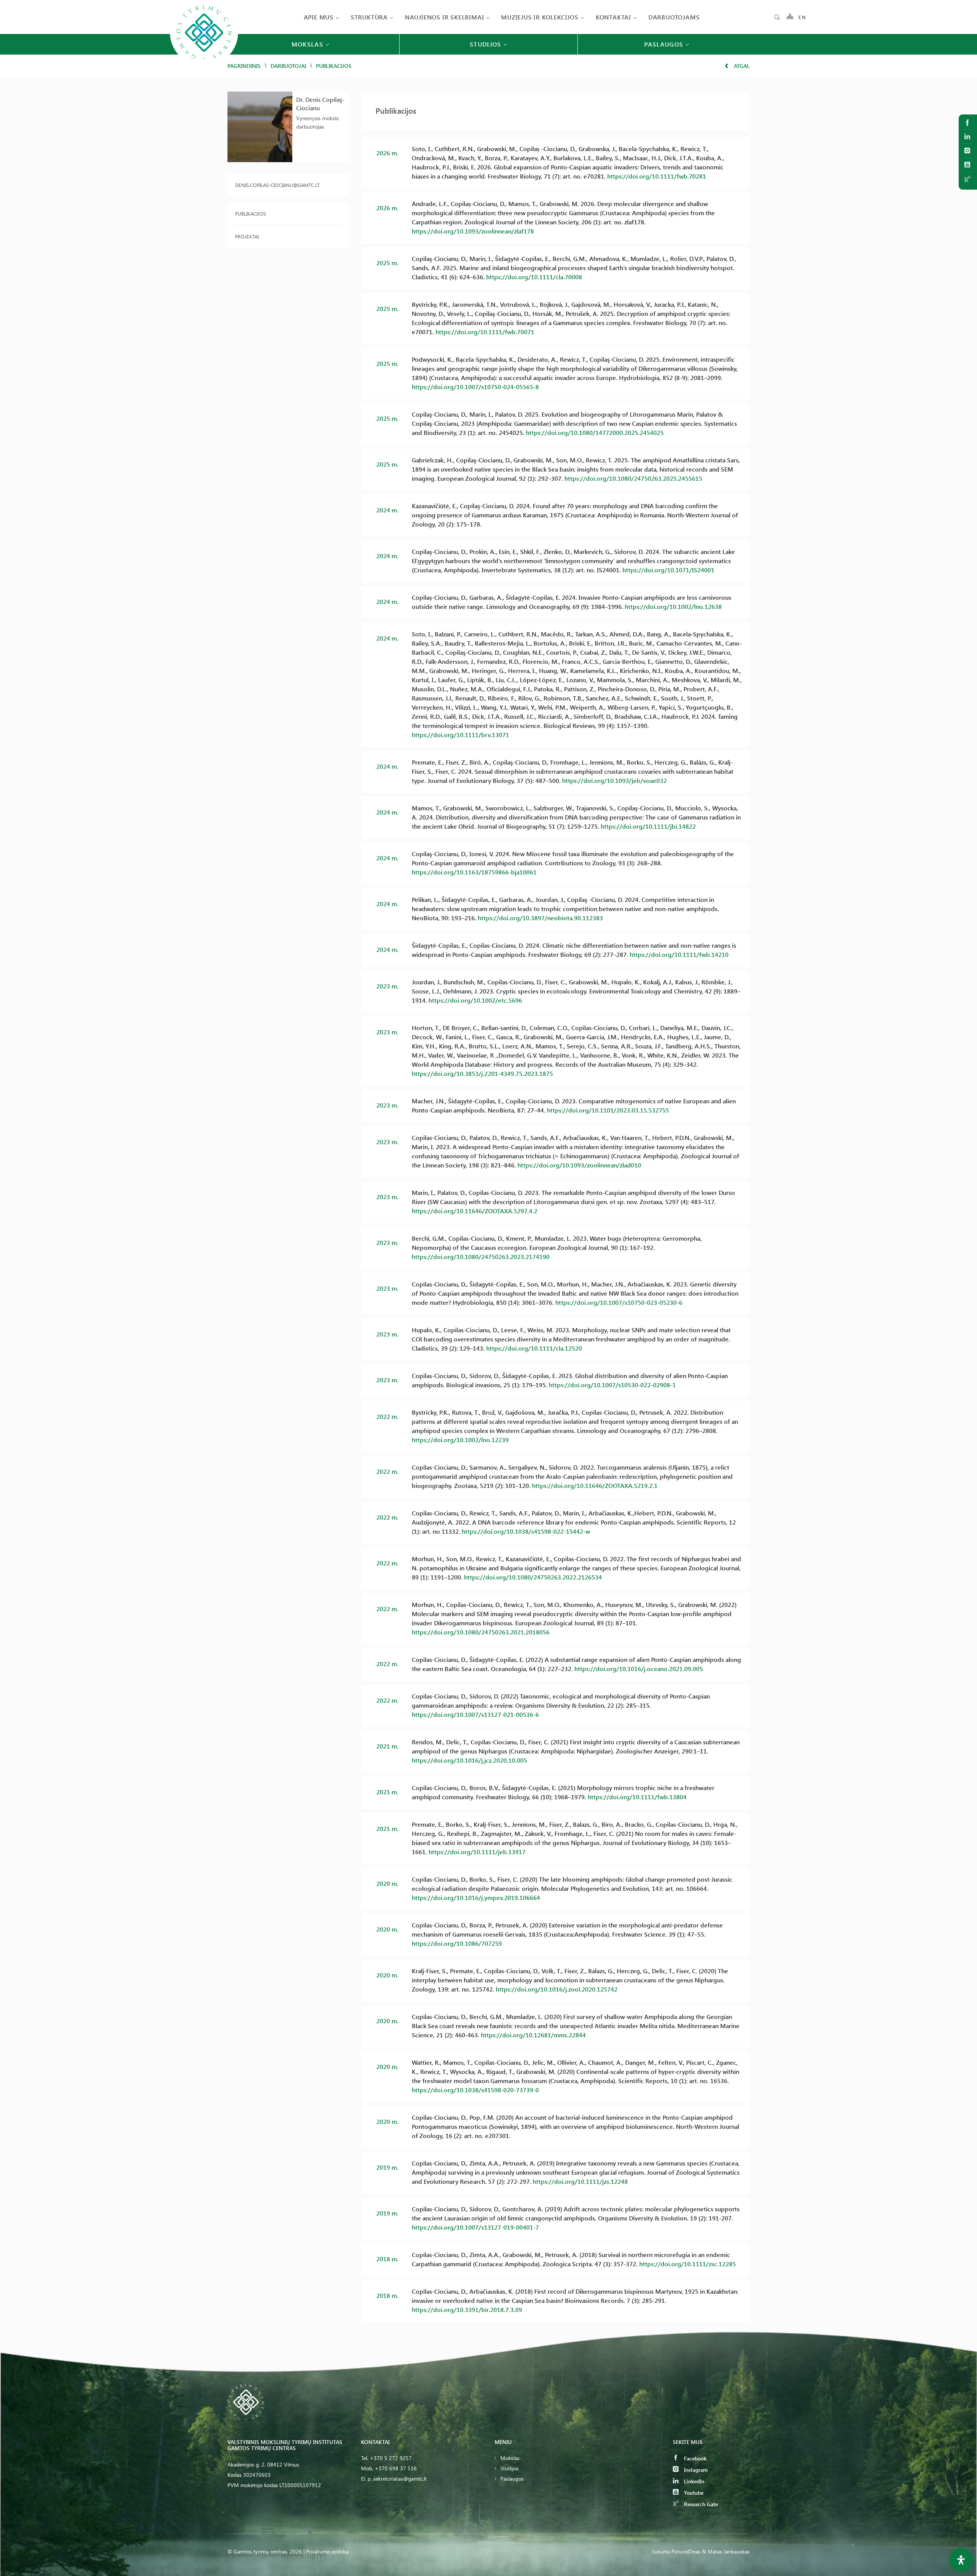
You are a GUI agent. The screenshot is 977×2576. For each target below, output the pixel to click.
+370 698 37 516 (396, 2468)
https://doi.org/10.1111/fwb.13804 (637, 1797)
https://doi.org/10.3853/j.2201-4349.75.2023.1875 (482, 1073)
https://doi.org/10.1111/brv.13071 (460, 735)
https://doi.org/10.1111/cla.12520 (534, 1348)
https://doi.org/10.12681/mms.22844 (533, 2035)
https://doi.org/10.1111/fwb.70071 (485, 332)
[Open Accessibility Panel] (961, 2560)
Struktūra (369, 17)
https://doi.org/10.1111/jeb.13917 (477, 1852)
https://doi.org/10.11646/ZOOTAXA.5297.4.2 (475, 1211)
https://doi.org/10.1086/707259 (457, 1943)
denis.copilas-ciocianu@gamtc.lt (277, 185)
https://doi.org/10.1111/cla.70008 (534, 277)
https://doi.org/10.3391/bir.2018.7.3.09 (467, 2310)
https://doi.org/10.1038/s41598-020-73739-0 (475, 2090)
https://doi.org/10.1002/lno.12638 (673, 606)
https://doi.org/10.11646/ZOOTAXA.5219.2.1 (595, 1485)
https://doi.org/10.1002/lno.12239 (460, 1440)
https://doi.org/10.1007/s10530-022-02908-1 (612, 1385)
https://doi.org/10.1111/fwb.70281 (657, 176)
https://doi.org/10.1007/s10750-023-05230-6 (619, 1302)
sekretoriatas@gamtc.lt (400, 2479)
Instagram (695, 2470)
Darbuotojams (674, 17)
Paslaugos (512, 2479)
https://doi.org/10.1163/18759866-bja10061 (474, 872)
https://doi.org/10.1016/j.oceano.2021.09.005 (639, 1669)
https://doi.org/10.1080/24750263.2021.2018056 (481, 1632)
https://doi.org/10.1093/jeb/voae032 (614, 780)
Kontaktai (613, 17)
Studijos (509, 2468)
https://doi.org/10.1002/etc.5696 (475, 1000)
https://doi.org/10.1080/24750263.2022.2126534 (533, 1577)
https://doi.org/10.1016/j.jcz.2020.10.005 (469, 1760)
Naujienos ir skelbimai (445, 17)
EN (802, 17)
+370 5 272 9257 (391, 2458)
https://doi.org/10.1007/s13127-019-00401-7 (475, 2227)
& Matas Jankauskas (726, 2551)
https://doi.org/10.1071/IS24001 (668, 570)
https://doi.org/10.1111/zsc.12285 (688, 2264)
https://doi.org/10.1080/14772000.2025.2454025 (595, 432)
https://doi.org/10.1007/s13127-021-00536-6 (475, 1714)
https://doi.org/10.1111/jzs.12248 (580, 2181)
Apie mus (319, 17)
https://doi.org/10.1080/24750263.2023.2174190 (481, 1257)
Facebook (694, 2458)
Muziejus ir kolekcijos (540, 17)
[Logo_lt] (204, 65)
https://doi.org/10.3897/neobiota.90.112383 (540, 918)
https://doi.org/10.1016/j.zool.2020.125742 (557, 1989)
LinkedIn (693, 2481)
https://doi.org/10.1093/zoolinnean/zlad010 (579, 1165)
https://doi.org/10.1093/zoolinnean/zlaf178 (473, 231)
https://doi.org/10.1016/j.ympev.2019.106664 (476, 1897)
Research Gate (700, 2504)
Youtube (693, 2493)
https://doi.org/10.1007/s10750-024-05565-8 (475, 387)
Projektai (247, 236)
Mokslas (510, 2458)
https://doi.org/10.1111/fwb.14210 (679, 954)
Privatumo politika (327, 2551)
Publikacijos (251, 213)
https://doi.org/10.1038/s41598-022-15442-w (526, 1531)
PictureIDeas (686, 2551)
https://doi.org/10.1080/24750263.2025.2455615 (633, 478)
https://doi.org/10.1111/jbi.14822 (648, 826)
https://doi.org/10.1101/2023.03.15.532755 (608, 1110)
